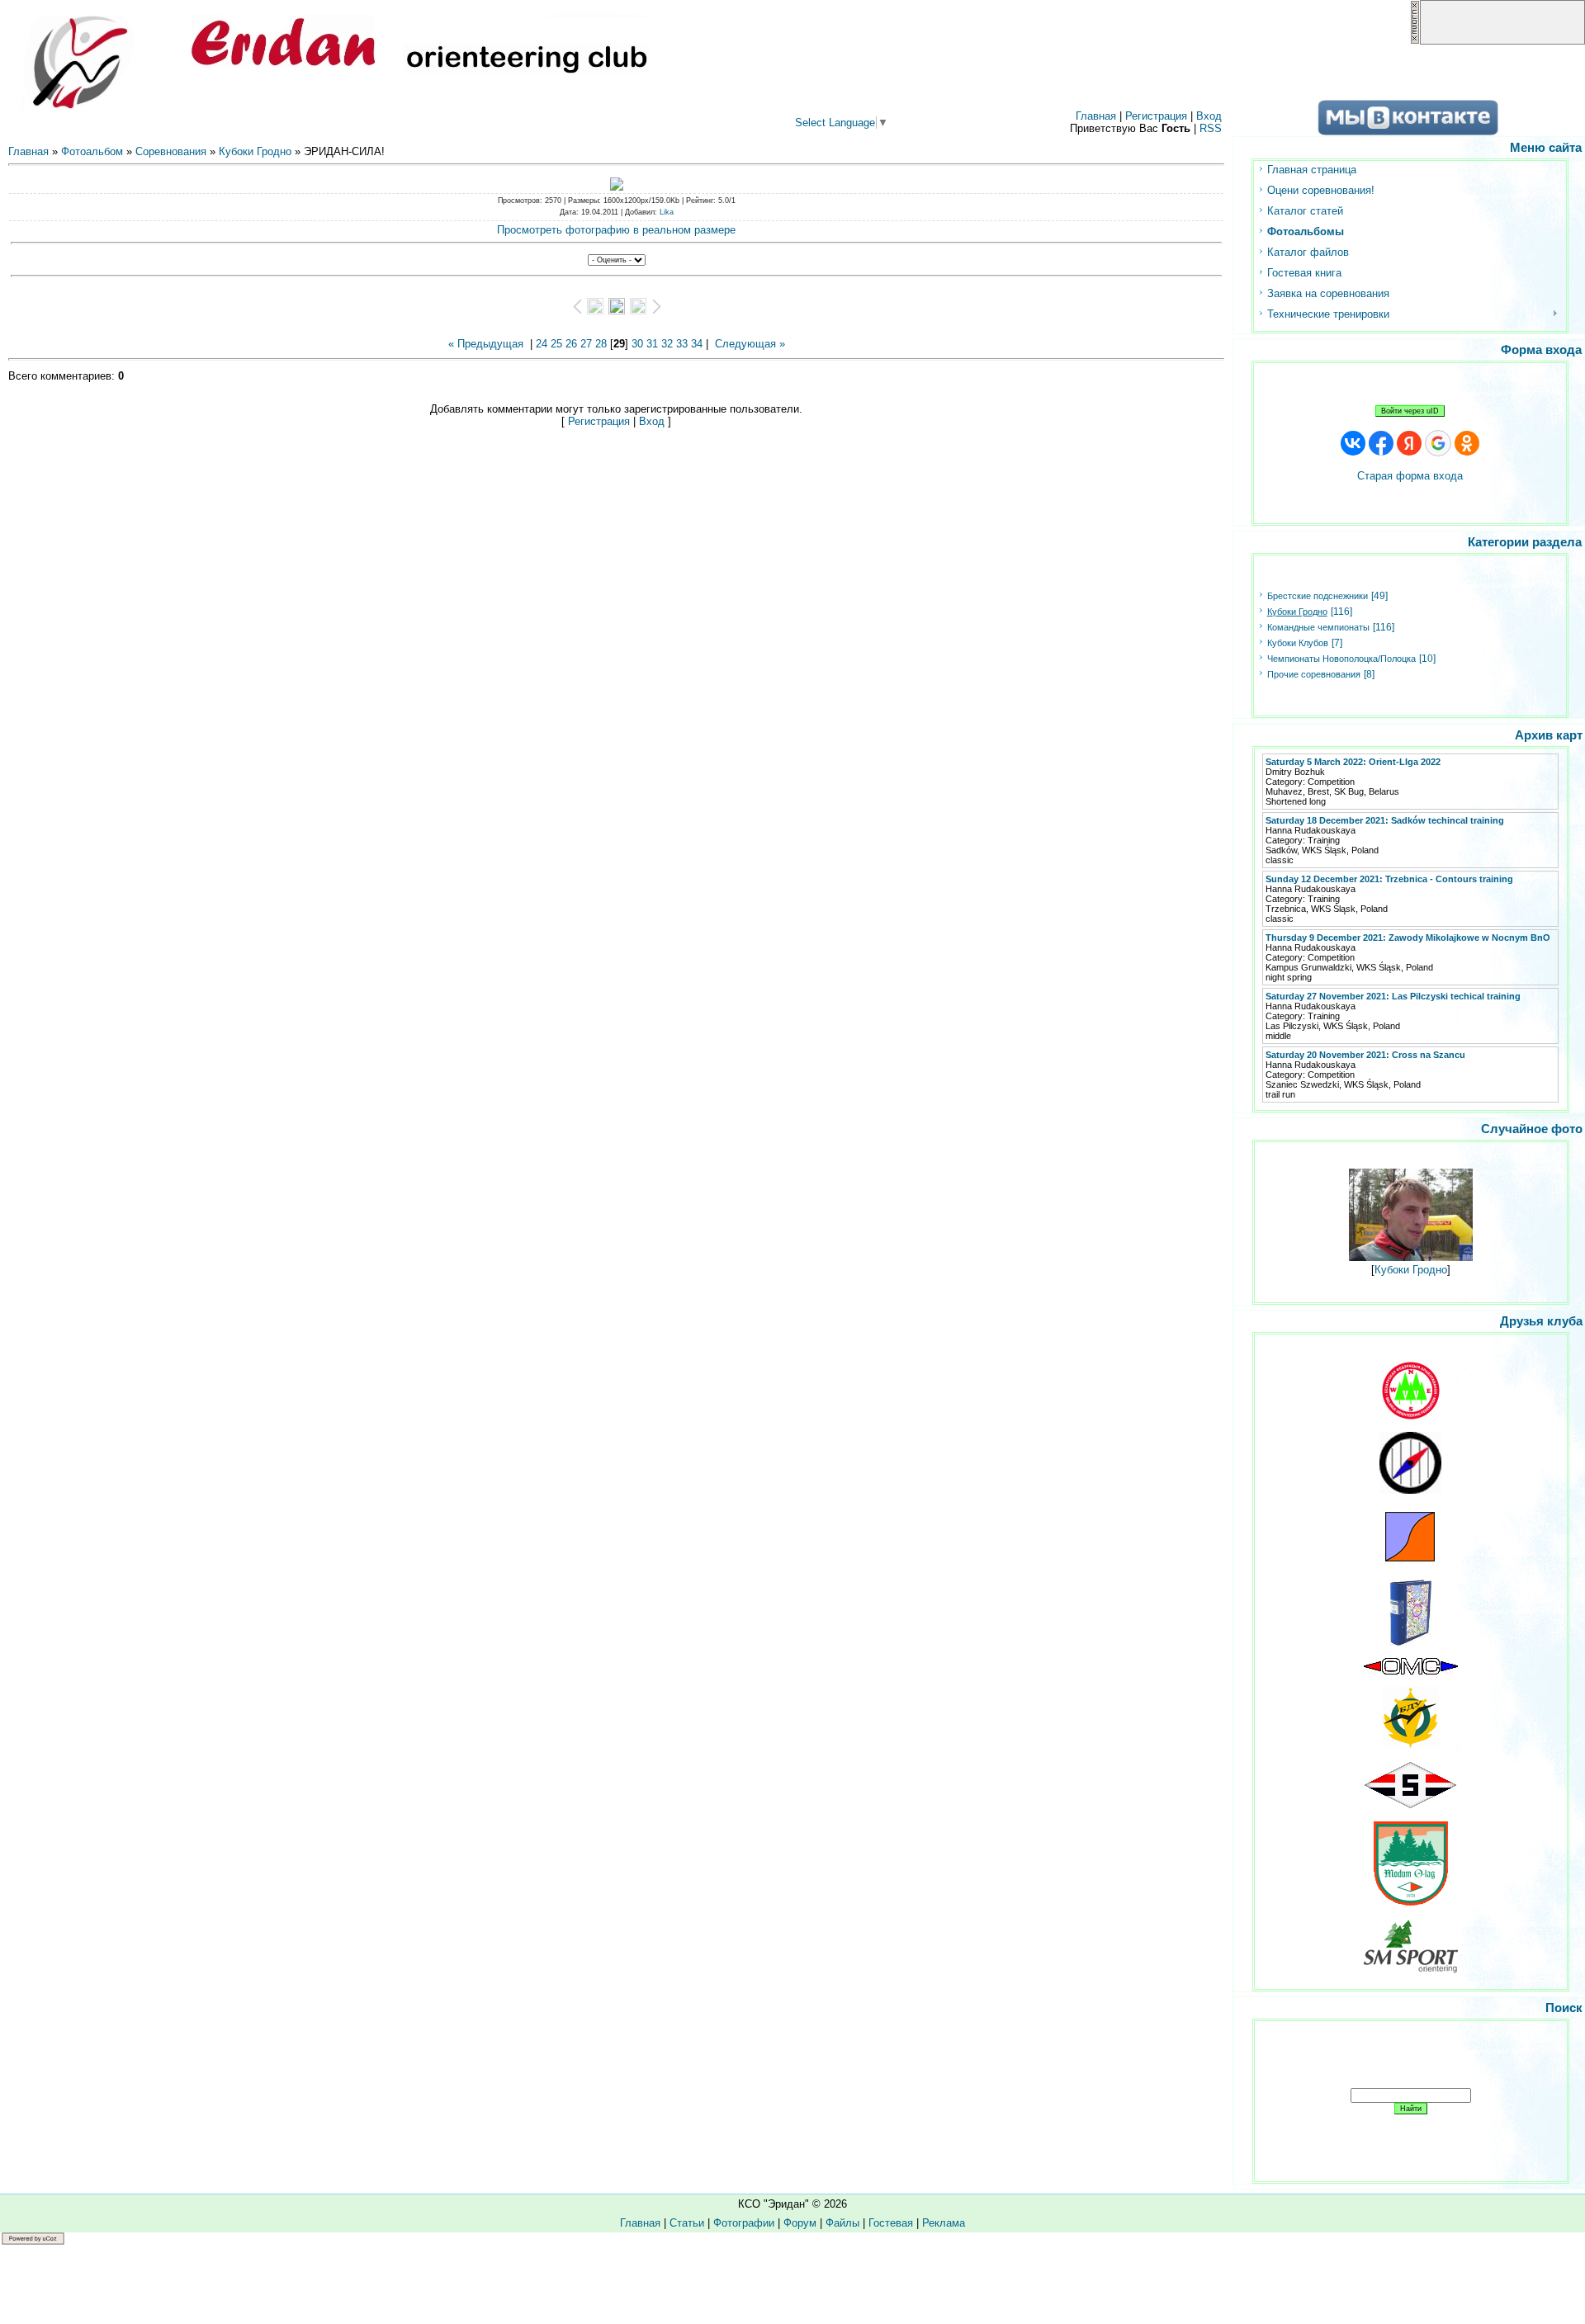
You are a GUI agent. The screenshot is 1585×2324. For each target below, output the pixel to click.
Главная (1096, 116)
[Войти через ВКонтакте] (1353, 443)
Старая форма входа (1410, 476)
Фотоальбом (92, 151)
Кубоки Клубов (1298, 643)
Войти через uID (1410, 411)
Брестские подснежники (1318, 596)
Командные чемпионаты (1318, 627)
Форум (800, 2223)
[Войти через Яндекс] (1409, 443)
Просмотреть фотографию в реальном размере (616, 230)
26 (571, 344)
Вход (1209, 116)
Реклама (944, 2223)
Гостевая (891, 2223)
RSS (1211, 128)
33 (682, 344)
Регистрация (1156, 116)
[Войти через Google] (1438, 443)
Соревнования (171, 151)
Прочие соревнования (1314, 674)
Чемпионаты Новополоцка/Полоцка (1341, 659)
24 (542, 344)
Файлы (842, 2223)
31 (652, 344)
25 (556, 344)
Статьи (687, 2223)
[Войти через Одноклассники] (1467, 443)
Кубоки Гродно (255, 151)
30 (637, 344)
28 (601, 344)
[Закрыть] (1415, 41)
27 (586, 344)
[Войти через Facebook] (1381, 443)
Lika (667, 212)
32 (667, 344)
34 (697, 344)
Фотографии (744, 2223)
